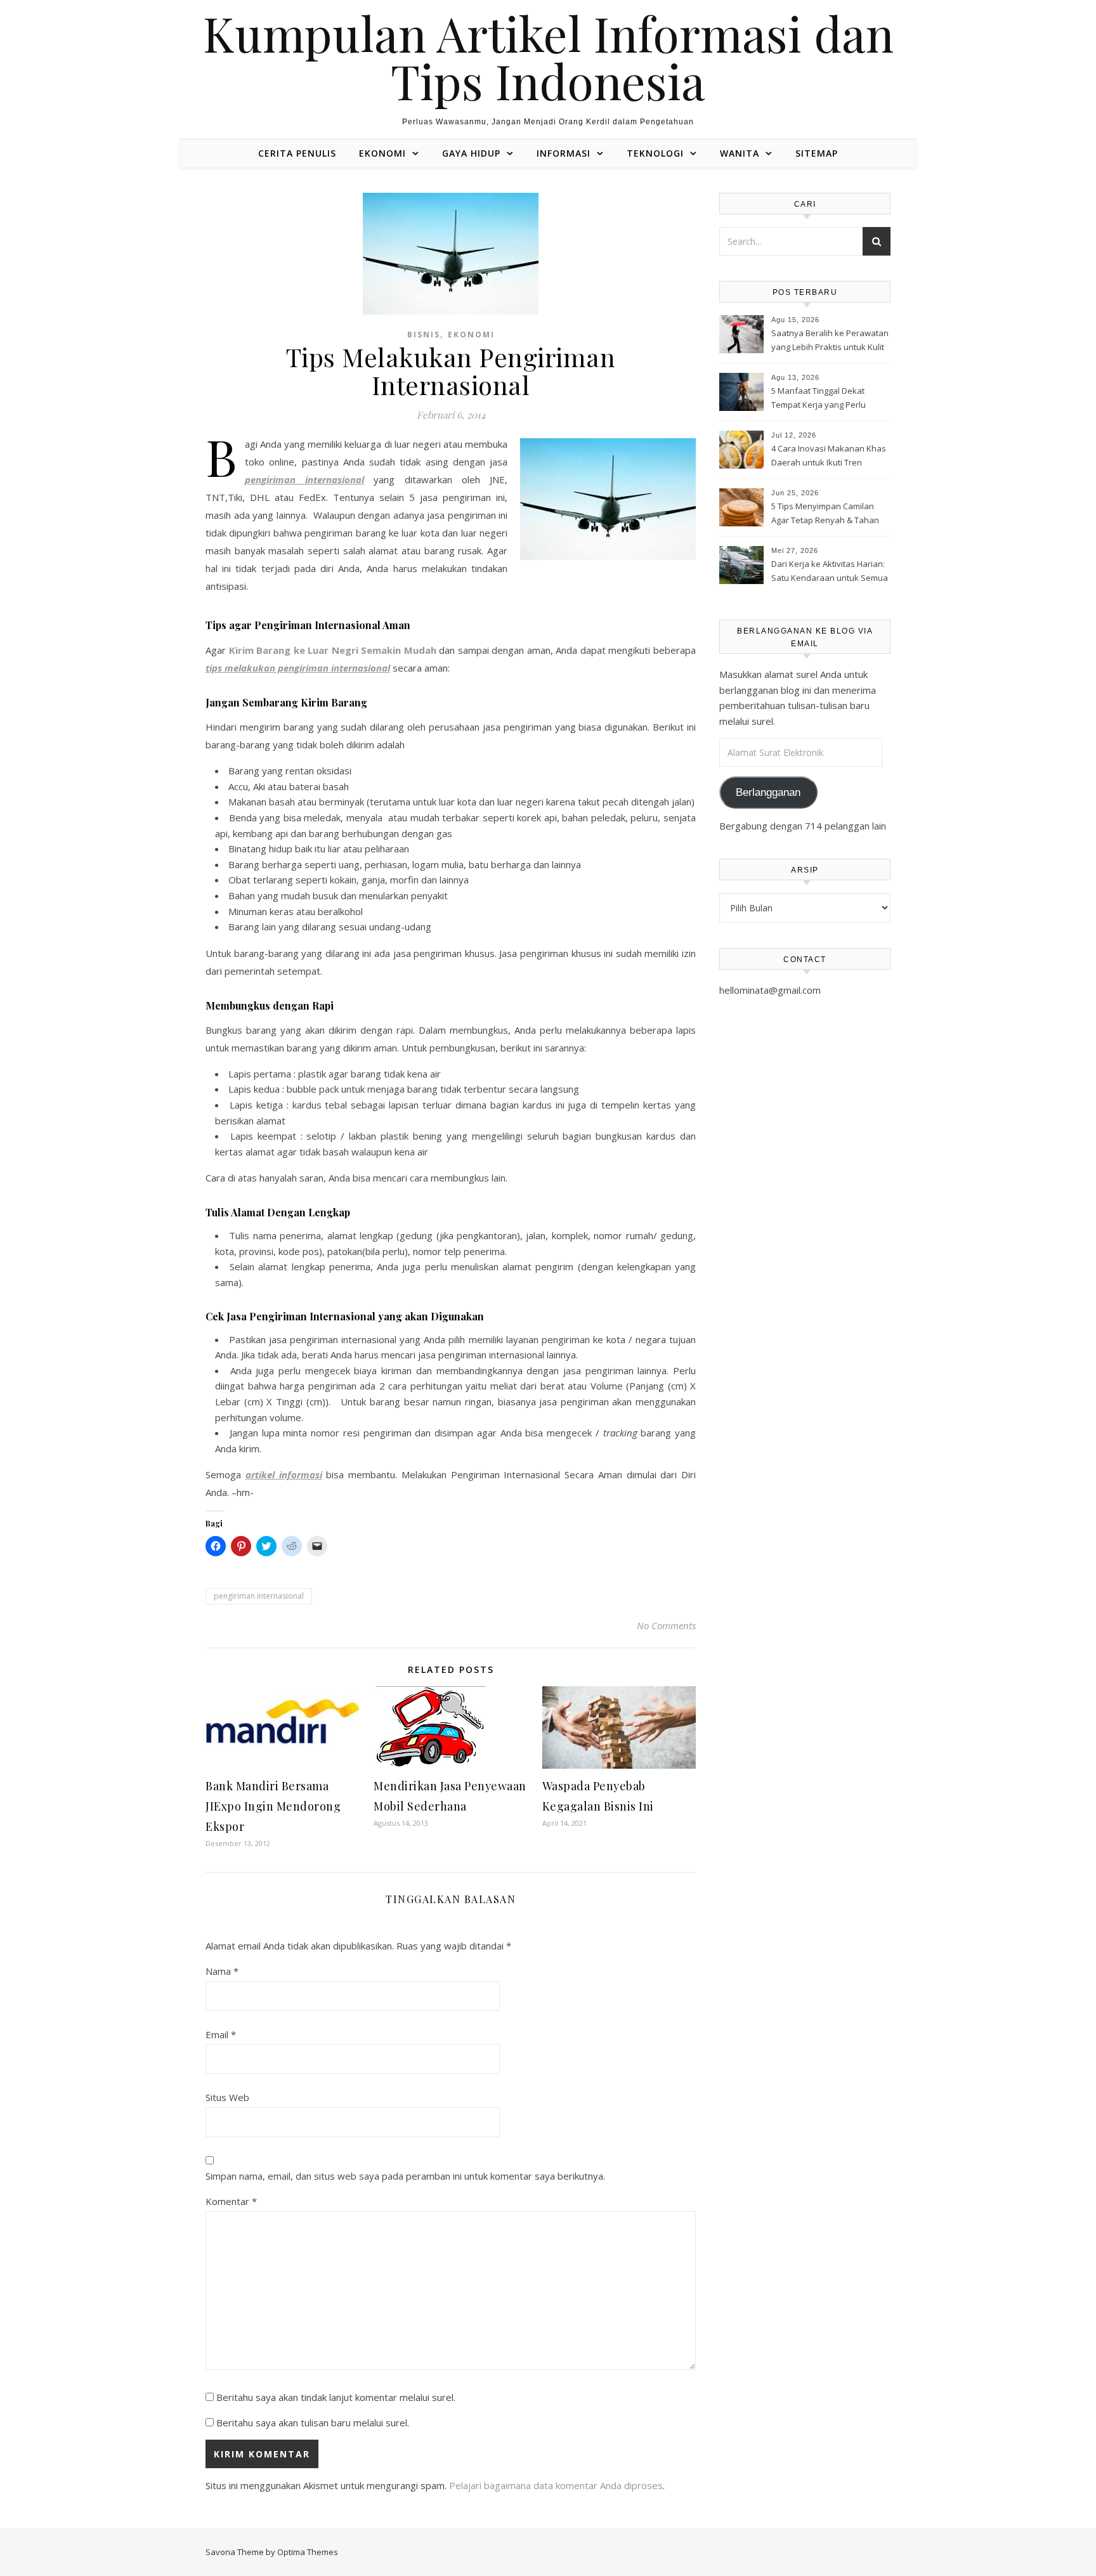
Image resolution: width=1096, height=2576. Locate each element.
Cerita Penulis (297, 153)
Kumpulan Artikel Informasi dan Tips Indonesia (548, 57)
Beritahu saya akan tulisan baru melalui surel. (313, 2423)
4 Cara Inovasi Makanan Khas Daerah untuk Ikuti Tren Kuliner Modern (829, 457)
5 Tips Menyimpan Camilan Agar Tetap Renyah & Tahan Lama (825, 514)
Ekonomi (382, 153)
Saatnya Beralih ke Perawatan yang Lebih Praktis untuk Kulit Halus (830, 341)
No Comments (666, 1625)
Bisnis (424, 335)
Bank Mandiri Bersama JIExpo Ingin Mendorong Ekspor (273, 1806)
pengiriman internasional (259, 1596)
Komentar (231, 2201)
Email (221, 2034)
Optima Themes (308, 2552)
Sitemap (817, 153)
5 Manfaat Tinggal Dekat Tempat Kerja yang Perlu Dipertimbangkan (819, 399)
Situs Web (227, 2097)
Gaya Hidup (471, 153)
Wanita (740, 153)
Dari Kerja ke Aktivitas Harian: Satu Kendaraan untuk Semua (830, 571)
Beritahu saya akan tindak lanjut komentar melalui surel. (336, 2397)
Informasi (564, 153)
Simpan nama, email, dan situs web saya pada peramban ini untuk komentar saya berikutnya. (405, 2176)
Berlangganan (768, 792)
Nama (222, 1971)
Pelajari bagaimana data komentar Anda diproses (556, 2485)
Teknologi (655, 153)
